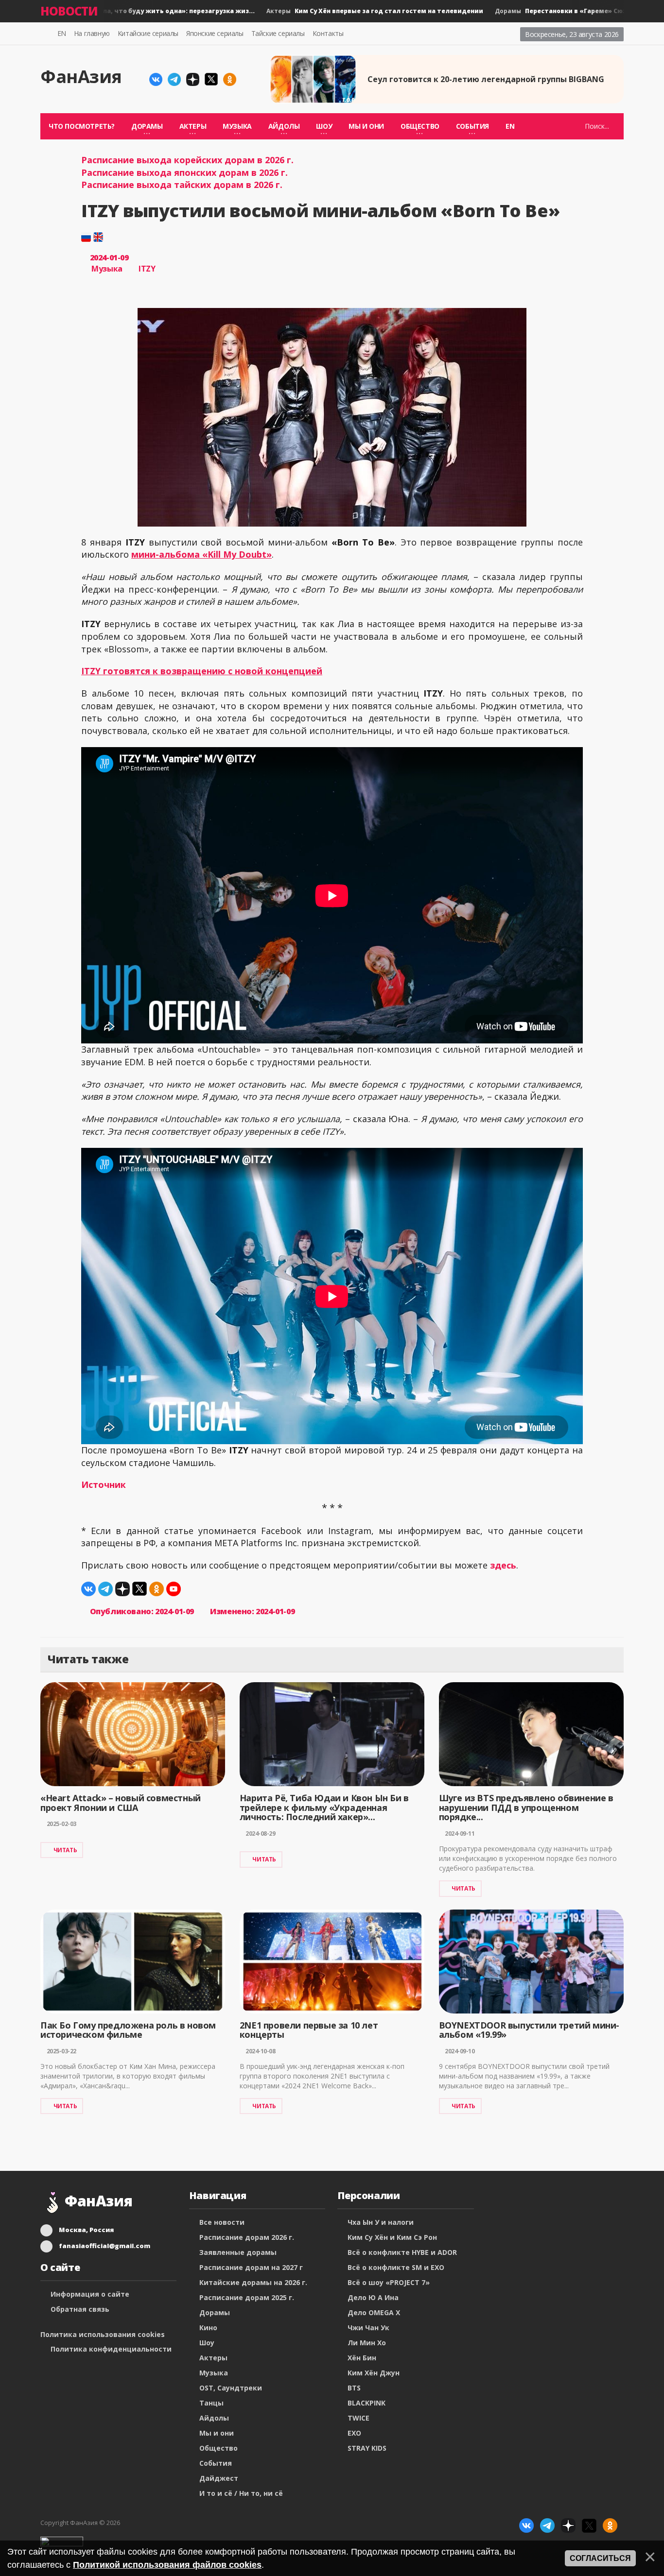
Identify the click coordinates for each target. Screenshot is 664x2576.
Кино (208, 2328)
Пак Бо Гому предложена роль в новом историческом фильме (128, 2030)
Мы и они (366, 126)
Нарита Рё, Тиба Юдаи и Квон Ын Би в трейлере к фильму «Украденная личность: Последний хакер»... (324, 1808)
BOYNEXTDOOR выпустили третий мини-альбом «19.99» (529, 2030)
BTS (354, 2388)
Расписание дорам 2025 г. (247, 2297)
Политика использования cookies (103, 2334)
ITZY (147, 269)
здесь (503, 1565)
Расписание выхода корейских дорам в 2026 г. (187, 160)
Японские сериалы (215, 33)
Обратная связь (80, 2309)
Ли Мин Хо (367, 2343)
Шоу (207, 2343)
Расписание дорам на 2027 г (251, 2267)
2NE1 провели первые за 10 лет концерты (309, 2030)
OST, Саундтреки (231, 2388)
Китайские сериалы (148, 33)
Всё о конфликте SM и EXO (396, 2267)
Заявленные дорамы (238, 2252)
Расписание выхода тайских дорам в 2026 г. (182, 185)
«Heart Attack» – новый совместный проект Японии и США (121, 1803)
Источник (104, 1484)
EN (62, 33)
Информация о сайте (90, 2294)
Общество (218, 2448)
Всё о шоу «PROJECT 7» (389, 2282)
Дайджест (219, 2478)
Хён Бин (362, 2358)
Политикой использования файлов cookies (167, 2565)
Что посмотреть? (82, 126)
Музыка (107, 269)
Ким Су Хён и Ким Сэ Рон (392, 2237)
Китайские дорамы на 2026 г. (253, 2282)
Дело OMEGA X (374, 2312)
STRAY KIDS (367, 2448)
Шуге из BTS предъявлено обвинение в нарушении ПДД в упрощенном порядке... (526, 1808)
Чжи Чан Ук (368, 2328)
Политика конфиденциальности (111, 2349)
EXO (354, 2433)
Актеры (343, 11)
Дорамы (215, 2312)
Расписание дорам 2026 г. (247, 2237)
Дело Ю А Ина (373, 2297)
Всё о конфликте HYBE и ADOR (402, 2252)
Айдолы (214, 2418)
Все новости (222, 2222)
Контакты (328, 33)
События (216, 2463)
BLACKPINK (367, 2403)
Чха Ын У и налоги (381, 2222)
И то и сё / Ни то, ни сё (241, 2493)
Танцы (211, 2403)
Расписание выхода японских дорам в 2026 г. (184, 172)
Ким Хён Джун (374, 2373)
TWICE (358, 2418)
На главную (92, 33)
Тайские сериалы (278, 33)
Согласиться (600, 2558)
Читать (65, 1850)
